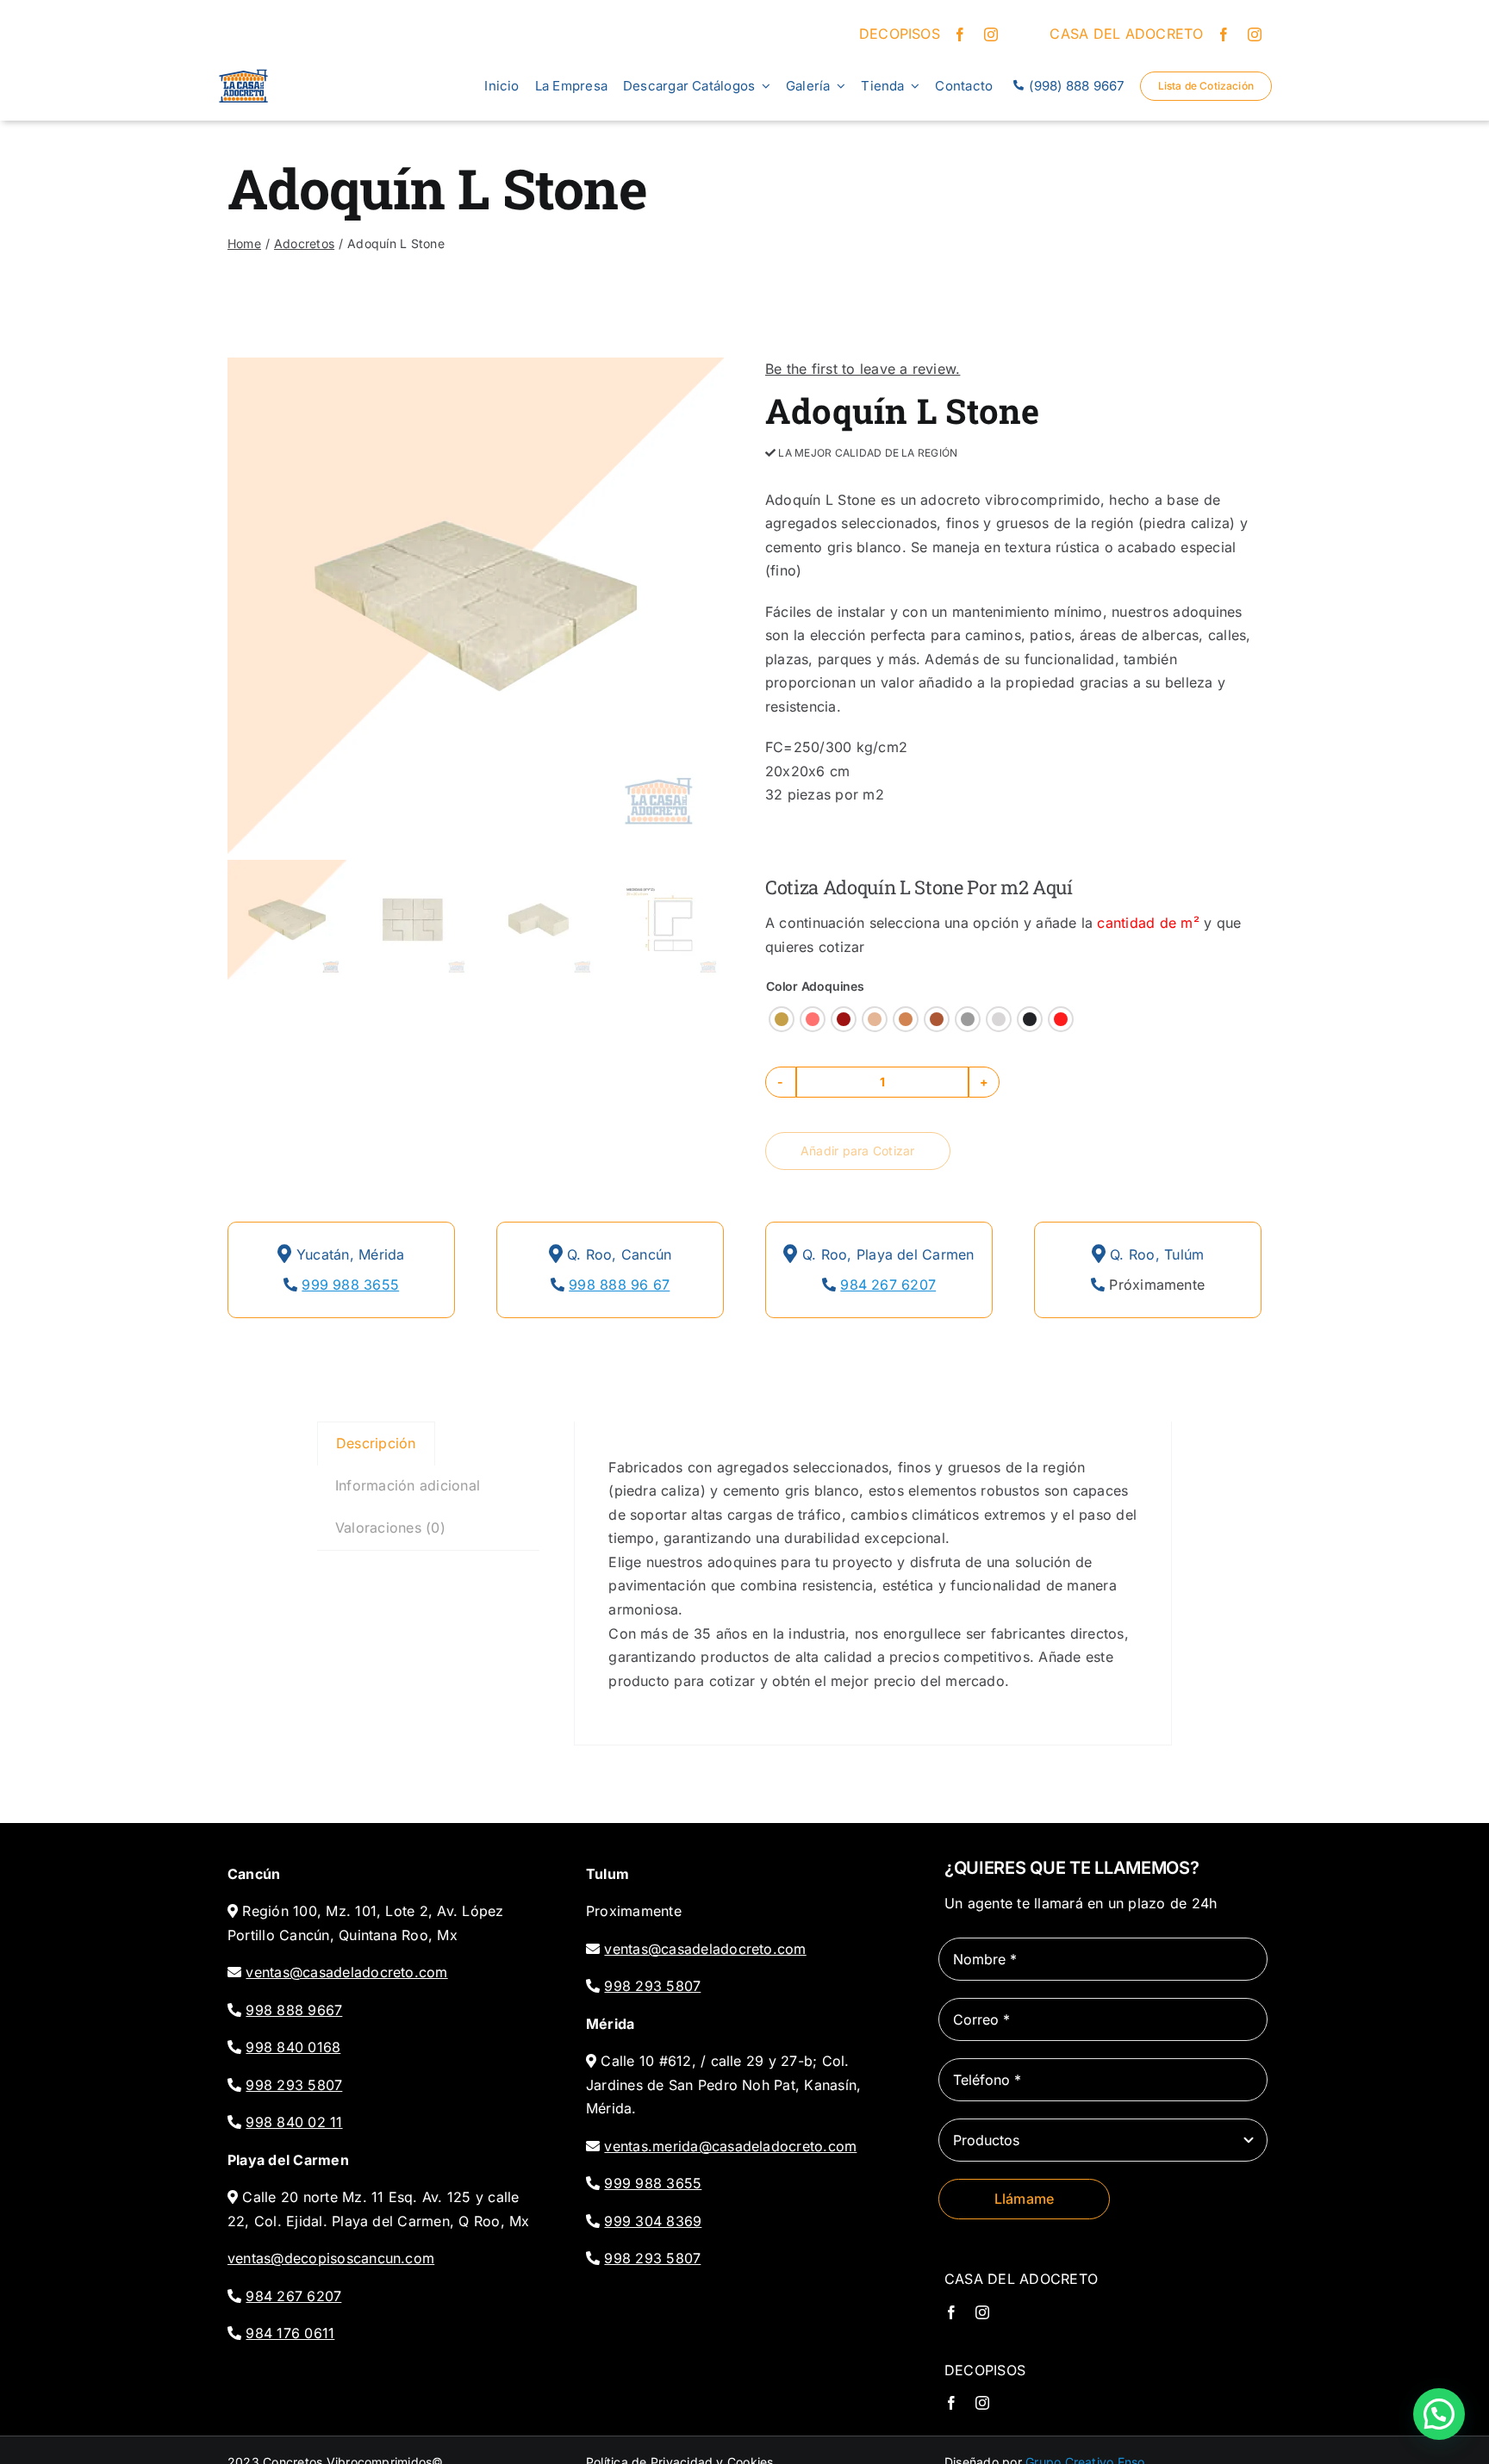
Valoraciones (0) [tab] (390, 1528)
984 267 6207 (888, 1285)
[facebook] (960, 34)
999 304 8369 (653, 2221)
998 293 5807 (294, 2085)
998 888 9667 (294, 2010)
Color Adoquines (815, 986)
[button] (782, 1019)
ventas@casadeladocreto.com (346, 1972)
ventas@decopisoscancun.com (331, 2258)
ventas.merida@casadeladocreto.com (730, 2146)
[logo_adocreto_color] (243, 67)
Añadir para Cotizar (858, 1151)
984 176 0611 (290, 2333)
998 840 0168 (293, 2047)
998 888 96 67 (619, 1285)
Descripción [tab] (376, 1443)
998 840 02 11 (294, 2122)
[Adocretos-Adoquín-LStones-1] (476, 606)
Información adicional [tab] (408, 1485)
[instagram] (991, 34)
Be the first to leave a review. (863, 369)
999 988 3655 (350, 1285)
